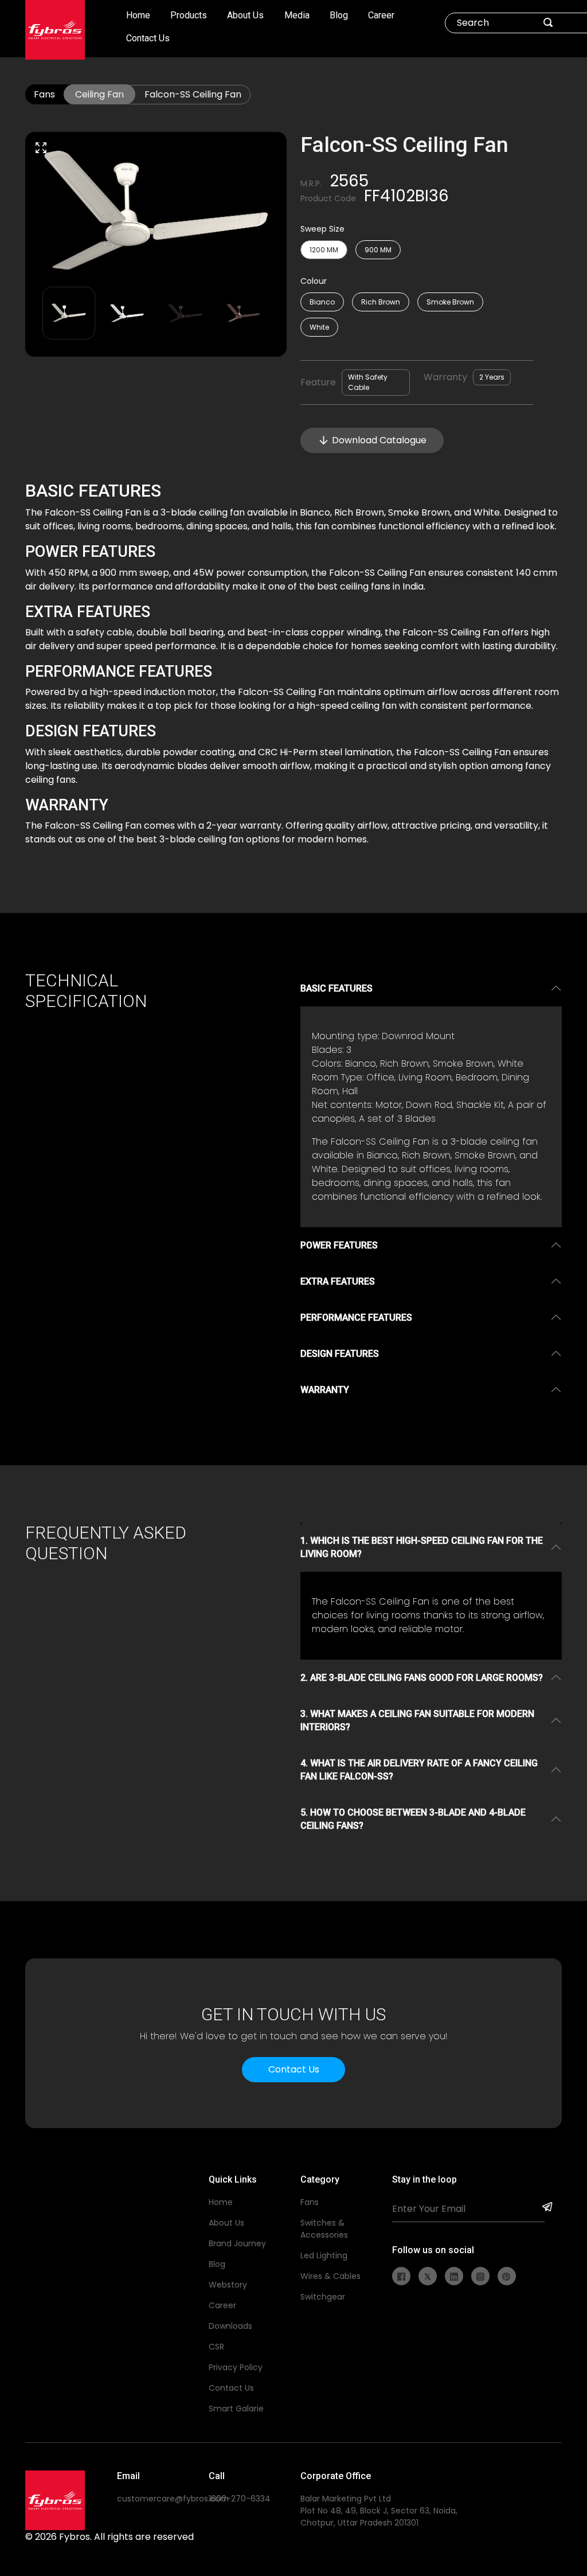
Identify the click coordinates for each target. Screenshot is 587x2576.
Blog (339, 15)
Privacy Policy (236, 2367)
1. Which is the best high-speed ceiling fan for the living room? (422, 1547)
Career (381, 15)
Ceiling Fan (99, 94)
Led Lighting (324, 2255)
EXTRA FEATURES (338, 1281)
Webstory (228, 2285)
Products (189, 15)
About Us (245, 15)
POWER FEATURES (339, 1245)
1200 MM (324, 250)
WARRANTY (325, 1390)
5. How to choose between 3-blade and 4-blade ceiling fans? (413, 1819)
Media (297, 15)
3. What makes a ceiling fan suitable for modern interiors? (417, 1720)
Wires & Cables (330, 2276)
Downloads (230, 2326)
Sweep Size (322, 229)
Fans (44, 94)
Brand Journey (237, 2243)
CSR (216, 2347)
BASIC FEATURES (336, 988)
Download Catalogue (379, 440)
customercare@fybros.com (173, 2499)
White (319, 327)
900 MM (378, 250)
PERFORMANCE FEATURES (356, 1318)
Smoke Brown (450, 302)
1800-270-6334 (240, 2499)
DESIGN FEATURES (340, 1354)
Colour (314, 281)
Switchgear (323, 2297)
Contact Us (148, 38)
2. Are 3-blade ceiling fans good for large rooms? (422, 1678)
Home (138, 15)
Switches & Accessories (324, 2229)
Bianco (322, 302)
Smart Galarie (236, 2409)
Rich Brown (381, 302)
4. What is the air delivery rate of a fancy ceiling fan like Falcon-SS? (419, 1770)
